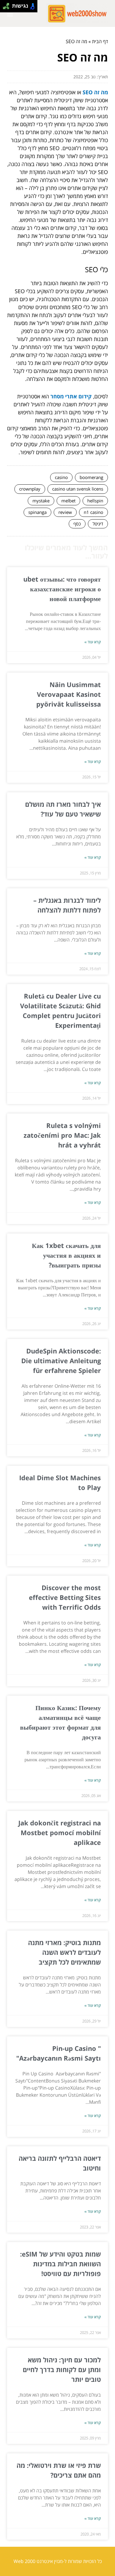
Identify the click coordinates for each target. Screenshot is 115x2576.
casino (61, 477)
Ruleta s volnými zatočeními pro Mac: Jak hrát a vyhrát (62, 1135)
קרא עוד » (93, 642)
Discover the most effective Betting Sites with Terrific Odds (65, 1597)
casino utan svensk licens (78, 489)
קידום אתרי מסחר (71, 396)
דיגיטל (98, 524)
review (65, 512)
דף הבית (100, 41)
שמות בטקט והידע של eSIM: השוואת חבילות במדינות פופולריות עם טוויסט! (60, 2264)
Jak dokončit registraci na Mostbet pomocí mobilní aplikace (60, 1832)
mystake (41, 501)
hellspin (95, 501)
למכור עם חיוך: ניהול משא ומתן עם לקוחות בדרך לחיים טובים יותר (62, 2369)
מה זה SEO (95, 92)
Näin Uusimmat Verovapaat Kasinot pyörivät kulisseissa (69, 694)
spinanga (37, 512)
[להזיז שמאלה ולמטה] (5, 8)
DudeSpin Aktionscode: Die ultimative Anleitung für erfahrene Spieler (61, 1361)
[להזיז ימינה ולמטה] (8, 8)
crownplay (30, 489)
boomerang (91, 477)
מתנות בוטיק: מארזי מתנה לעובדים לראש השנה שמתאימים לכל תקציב (64, 1952)
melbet (68, 501)
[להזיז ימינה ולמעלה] (8, 5)
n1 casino (93, 512)
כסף (77, 524)
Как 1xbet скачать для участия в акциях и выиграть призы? (66, 1255)
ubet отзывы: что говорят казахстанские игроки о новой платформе (62, 589)
